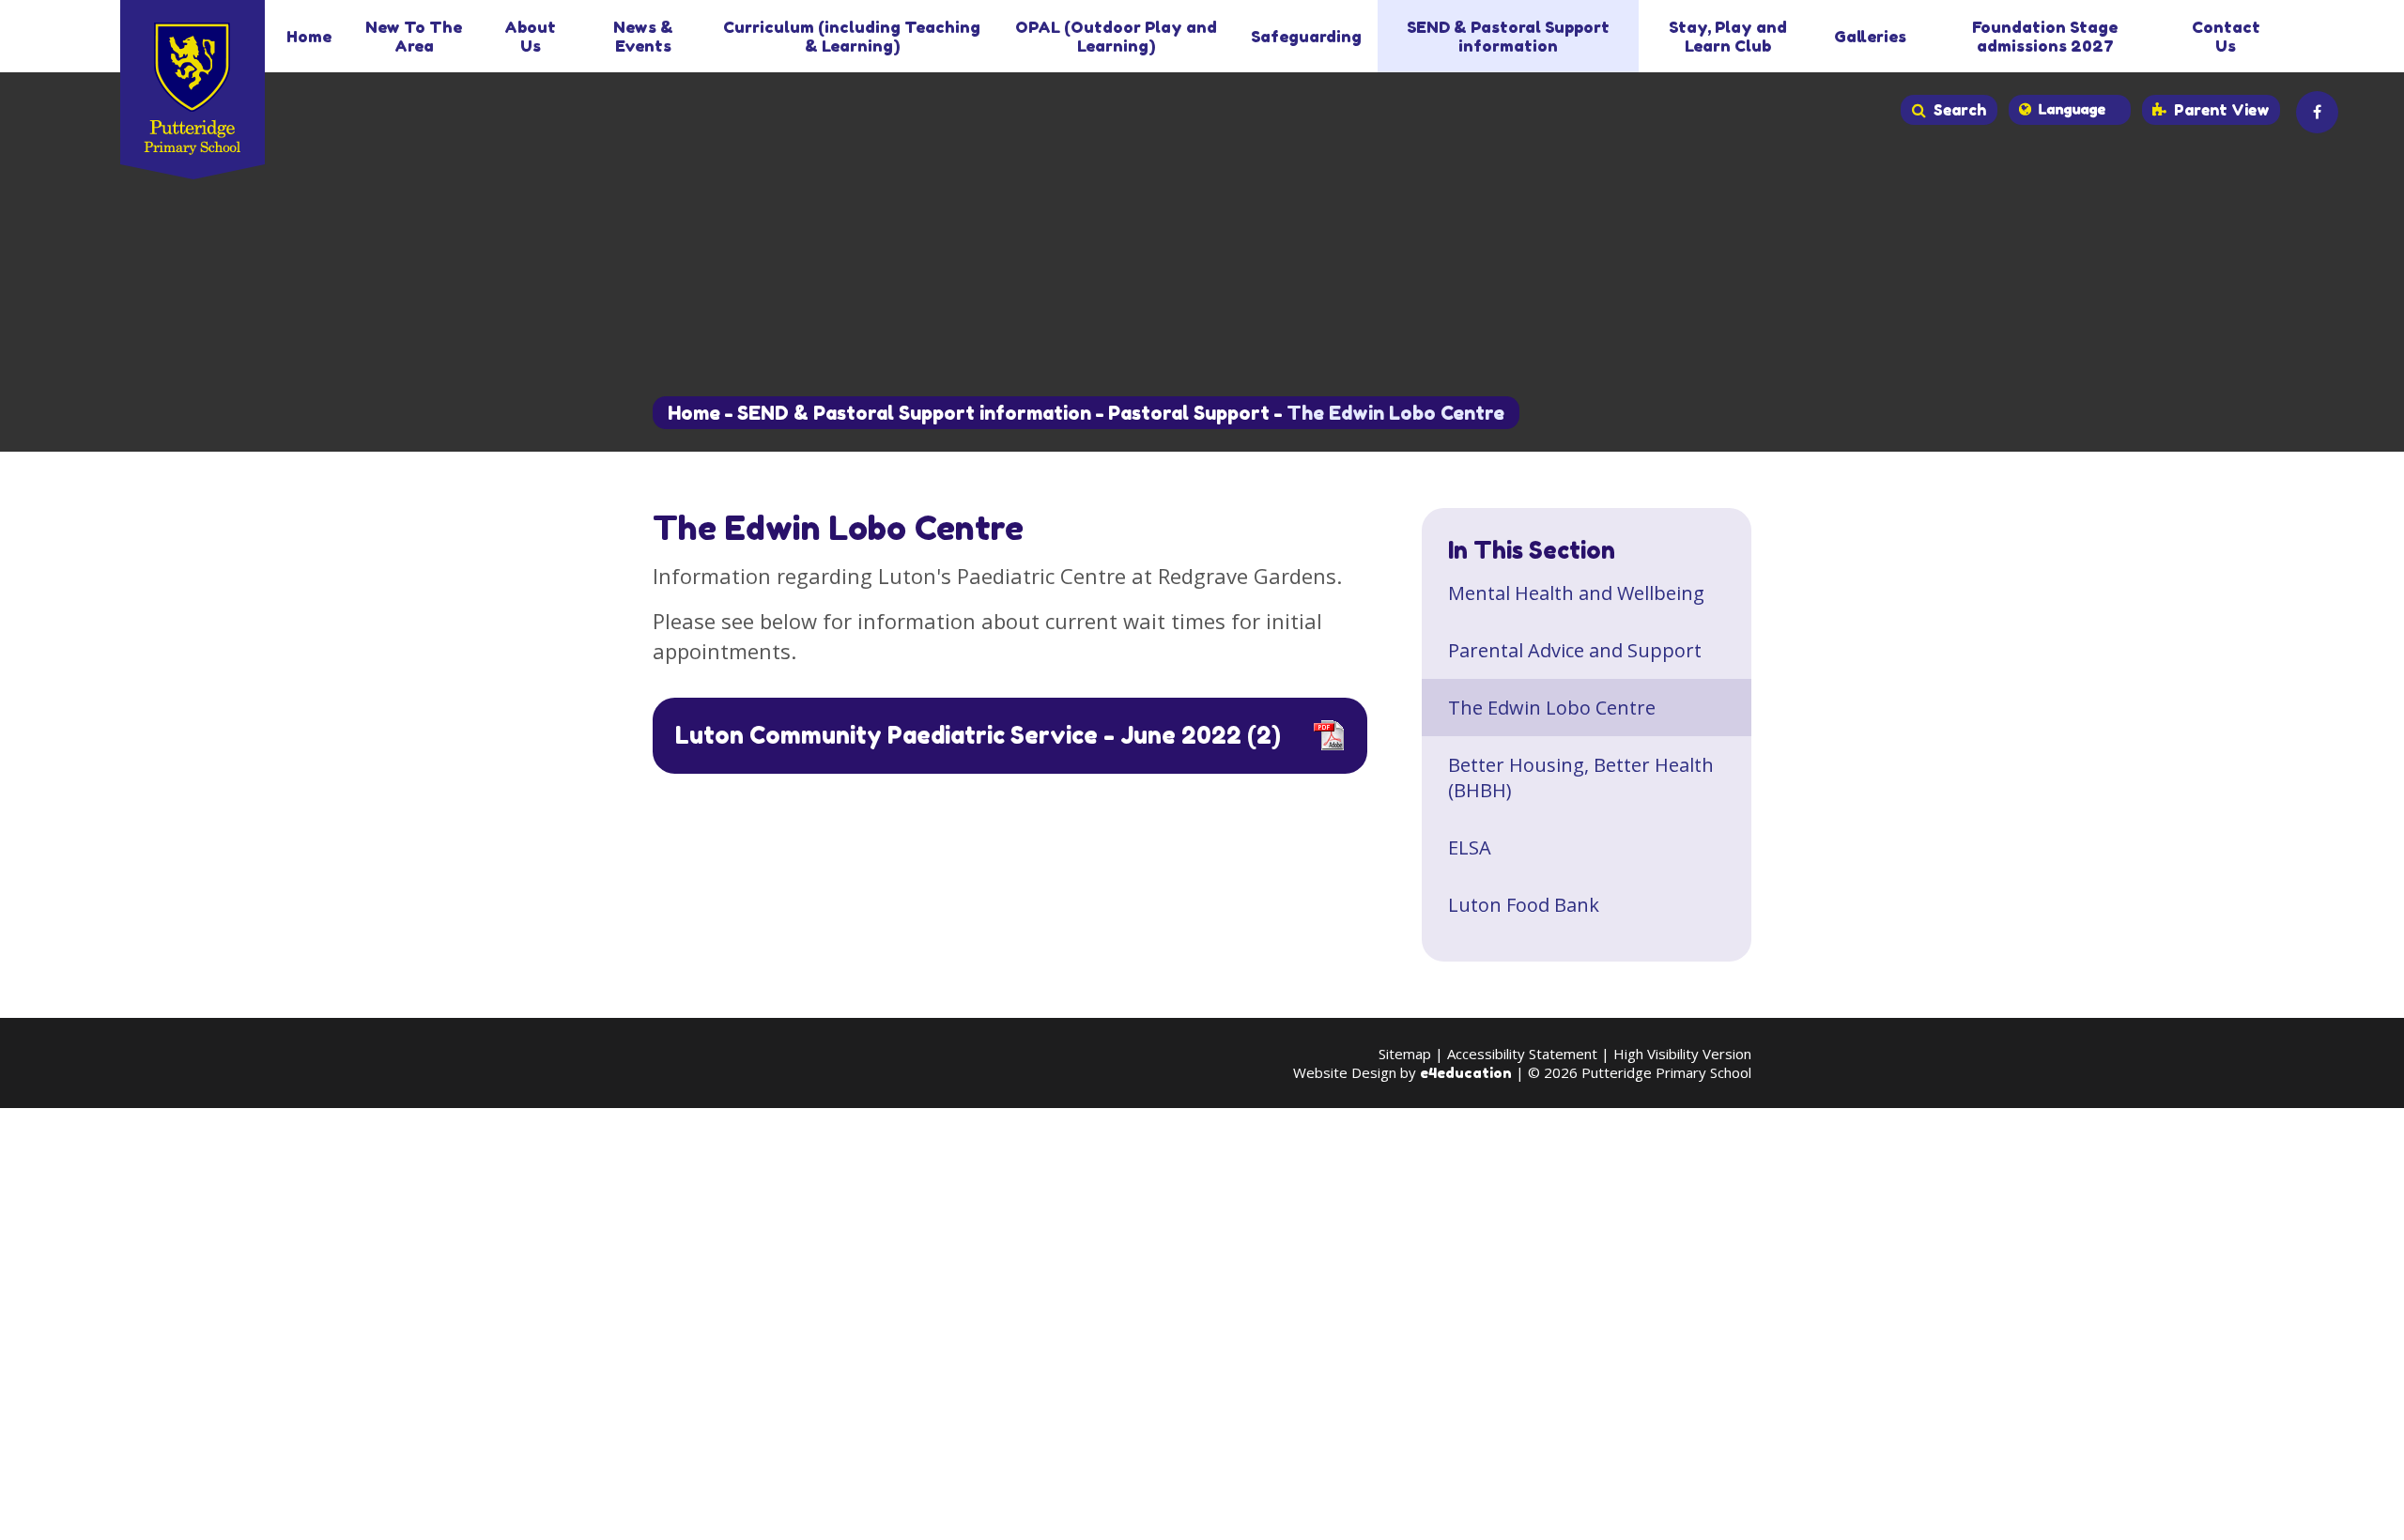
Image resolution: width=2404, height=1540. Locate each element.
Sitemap (1405, 1054)
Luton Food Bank (1524, 905)
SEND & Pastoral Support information (914, 413)
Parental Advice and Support (1575, 650)
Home (694, 413)
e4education (1466, 1073)
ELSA (1470, 847)
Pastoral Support (1189, 413)
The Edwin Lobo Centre (1395, 413)
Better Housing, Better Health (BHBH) (1581, 778)
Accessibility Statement (1522, 1054)
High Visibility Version (1682, 1054)
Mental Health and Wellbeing (1576, 593)
